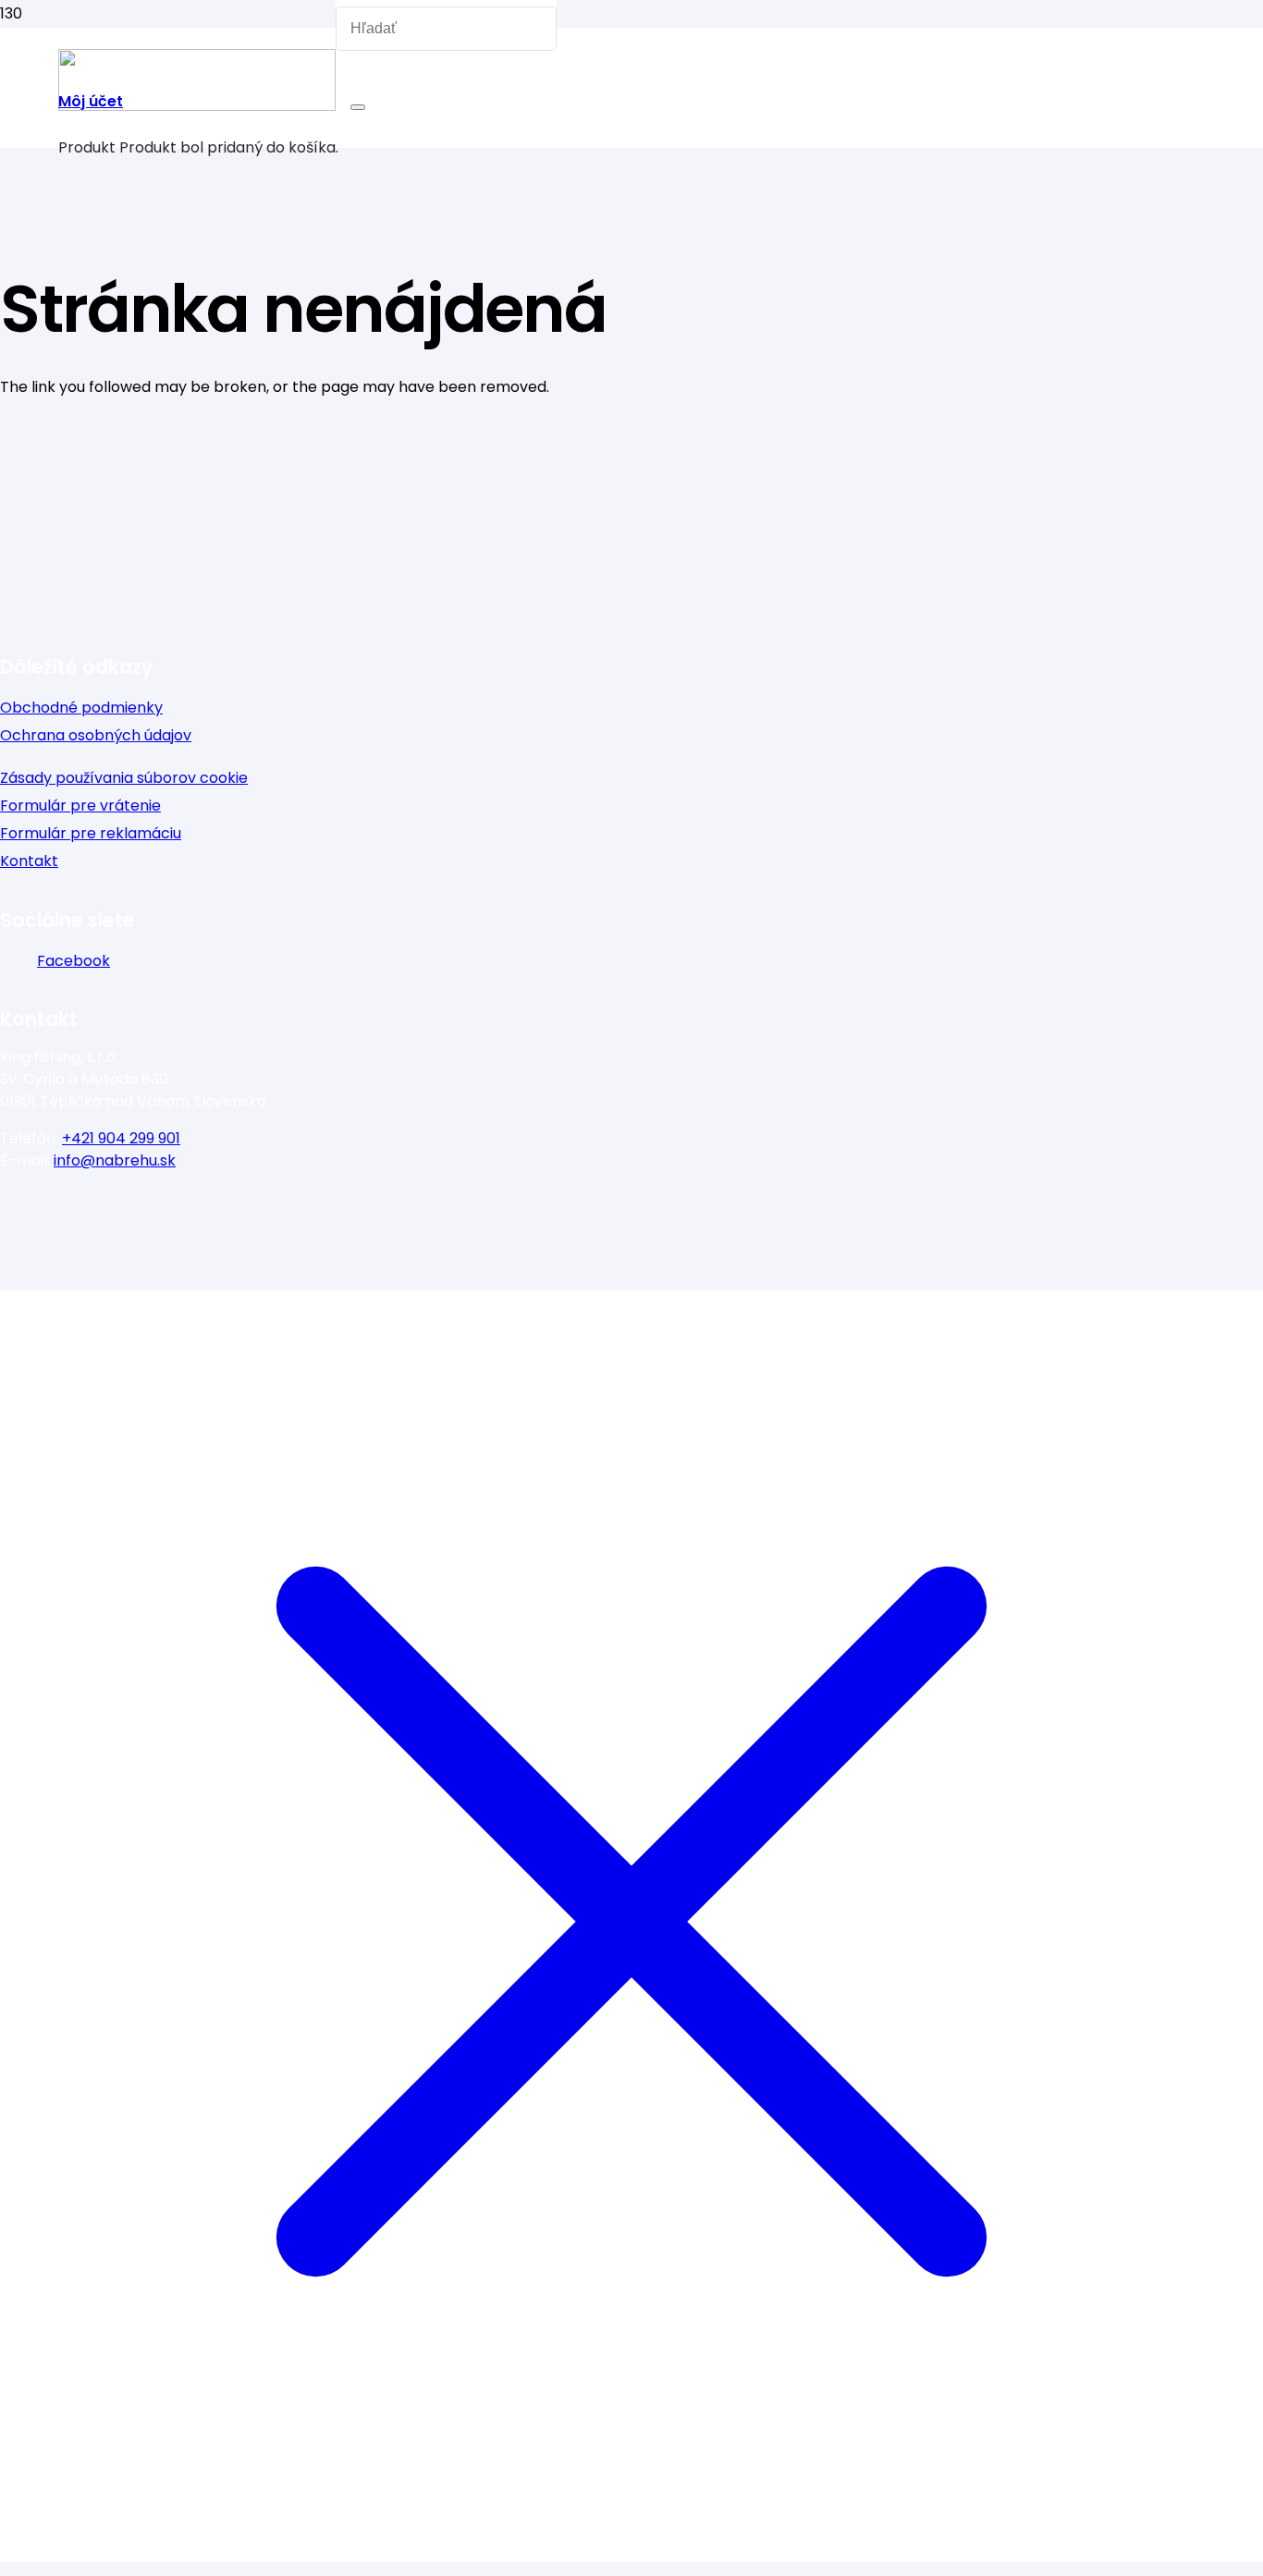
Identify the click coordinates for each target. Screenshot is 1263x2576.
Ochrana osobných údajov (96, 735)
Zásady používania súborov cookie (124, 778)
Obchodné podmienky (81, 708)
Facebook (74, 961)
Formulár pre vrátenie (80, 806)
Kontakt (29, 861)
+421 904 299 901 (121, 1138)
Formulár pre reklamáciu (91, 833)
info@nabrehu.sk (115, 1160)
